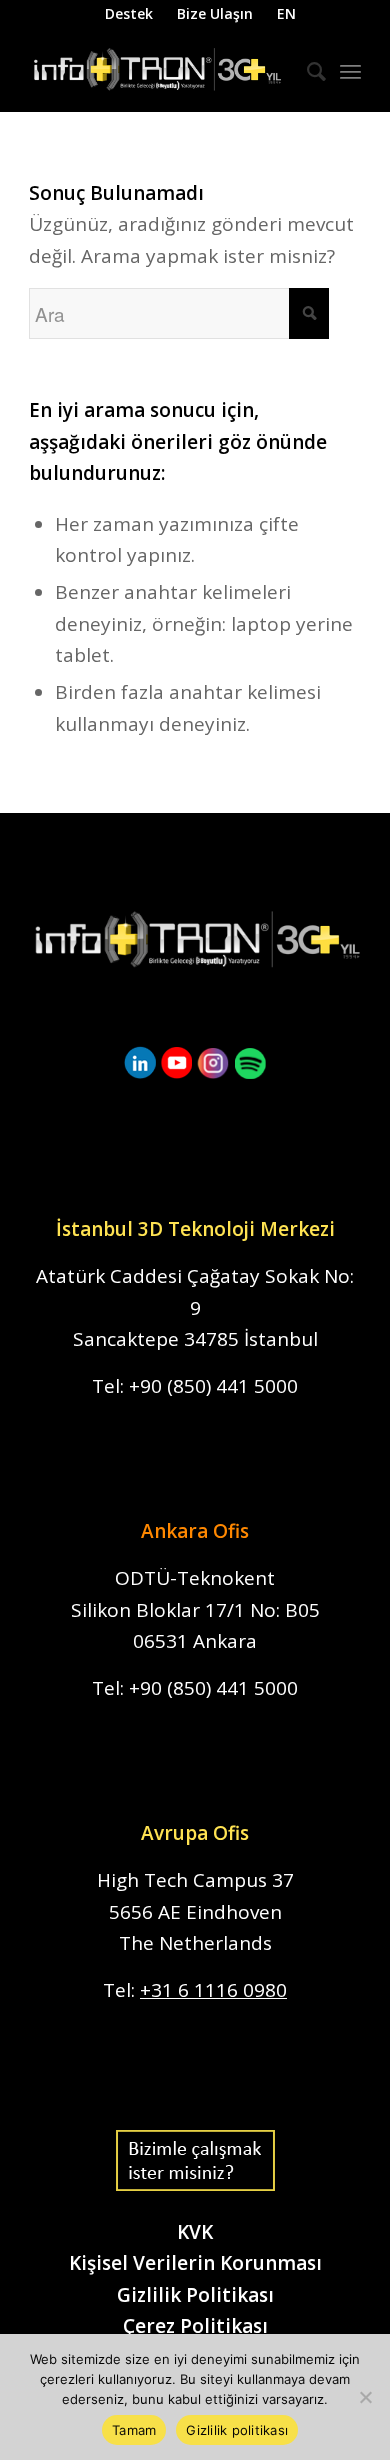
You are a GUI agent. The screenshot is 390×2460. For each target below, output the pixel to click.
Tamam (134, 2430)
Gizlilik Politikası (195, 2295)
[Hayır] (365, 2397)
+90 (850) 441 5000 (213, 1386)
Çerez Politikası (195, 2326)
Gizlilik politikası (237, 2430)
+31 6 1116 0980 (213, 1990)
